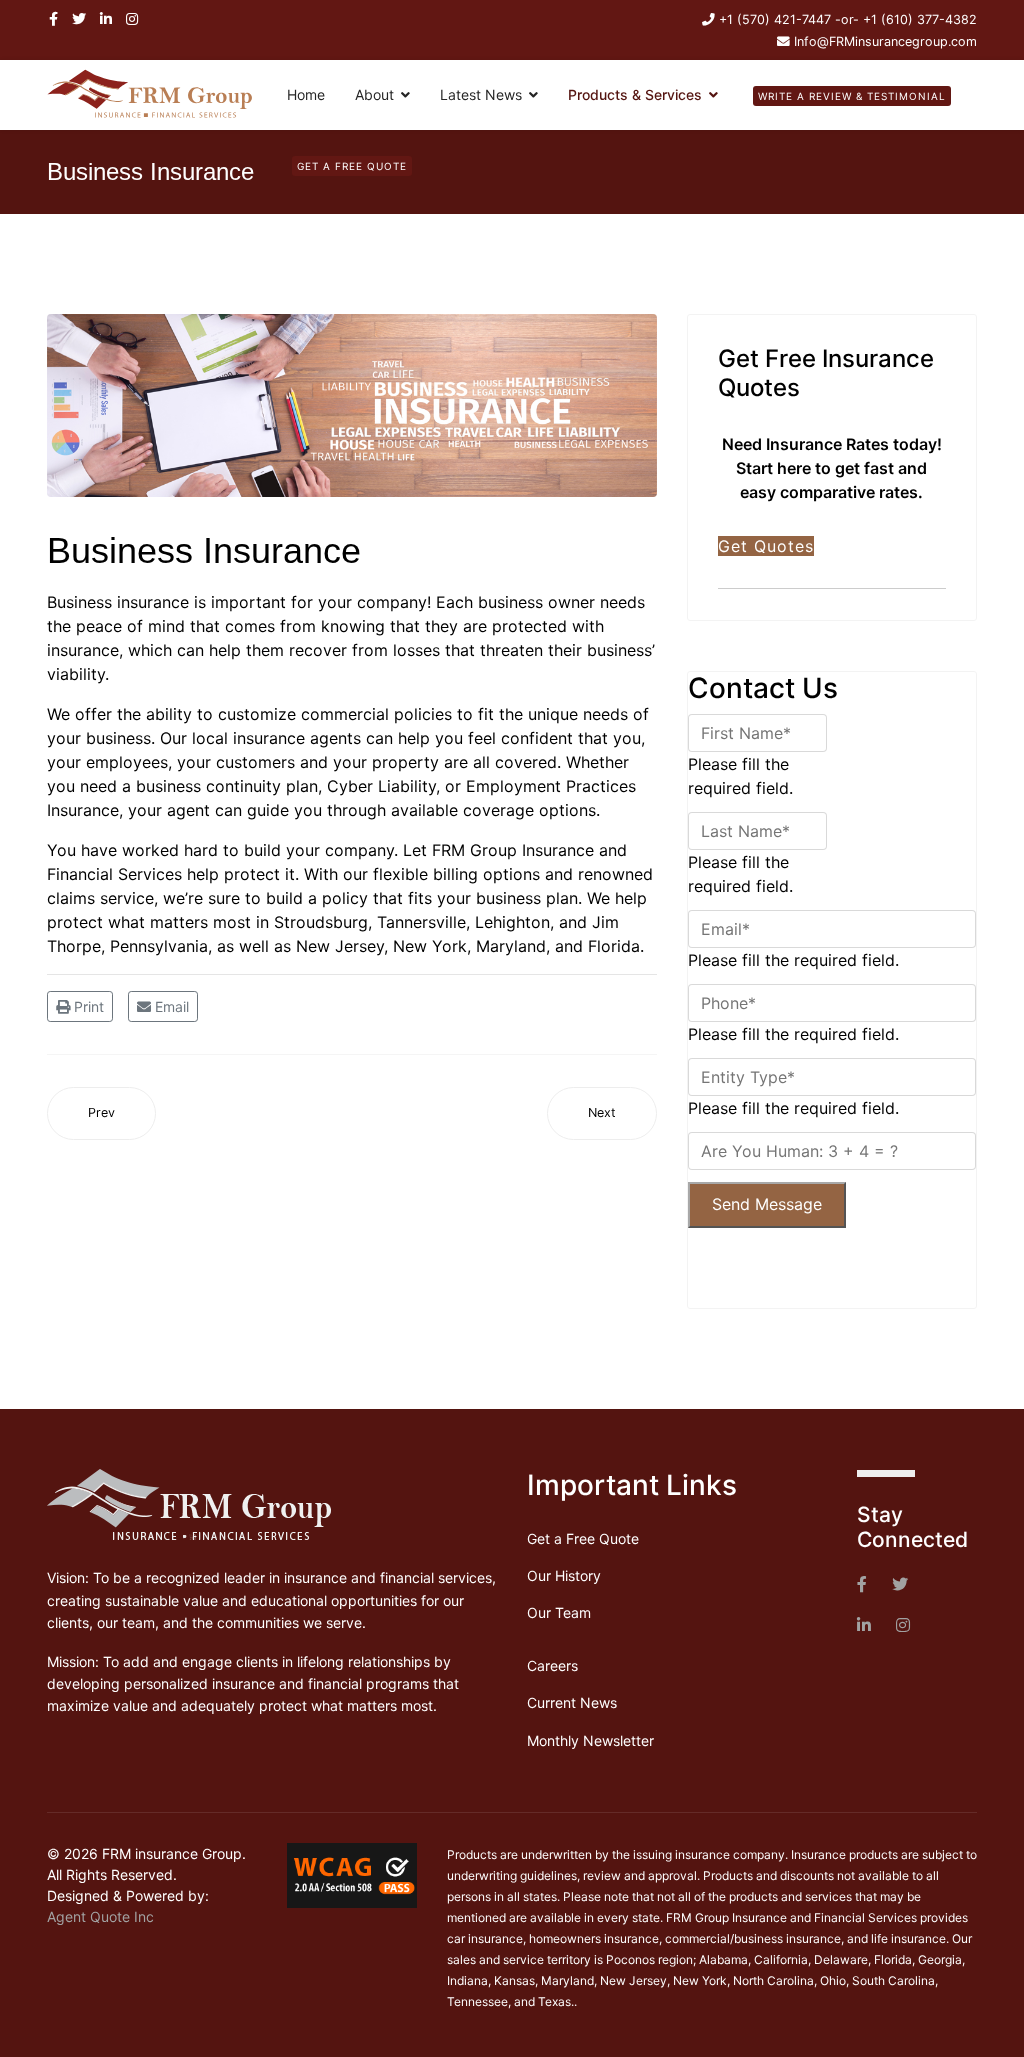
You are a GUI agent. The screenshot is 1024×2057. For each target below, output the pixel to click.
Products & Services (635, 94)
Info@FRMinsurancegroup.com (885, 41)
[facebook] (53, 18)
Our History (564, 1575)
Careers (552, 1665)
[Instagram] (132, 18)
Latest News (481, 94)
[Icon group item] (862, 1585)
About (374, 94)
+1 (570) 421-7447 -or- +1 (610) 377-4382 (848, 19)
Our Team (559, 1612)
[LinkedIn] (106, 18)
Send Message (767, 1204)
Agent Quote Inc (100, 1916)
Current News (572, 1702)
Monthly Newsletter (590, 1740)
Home (306, 94)
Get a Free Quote (583, 1538)
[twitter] (79, 18)
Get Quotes (766, 546)
